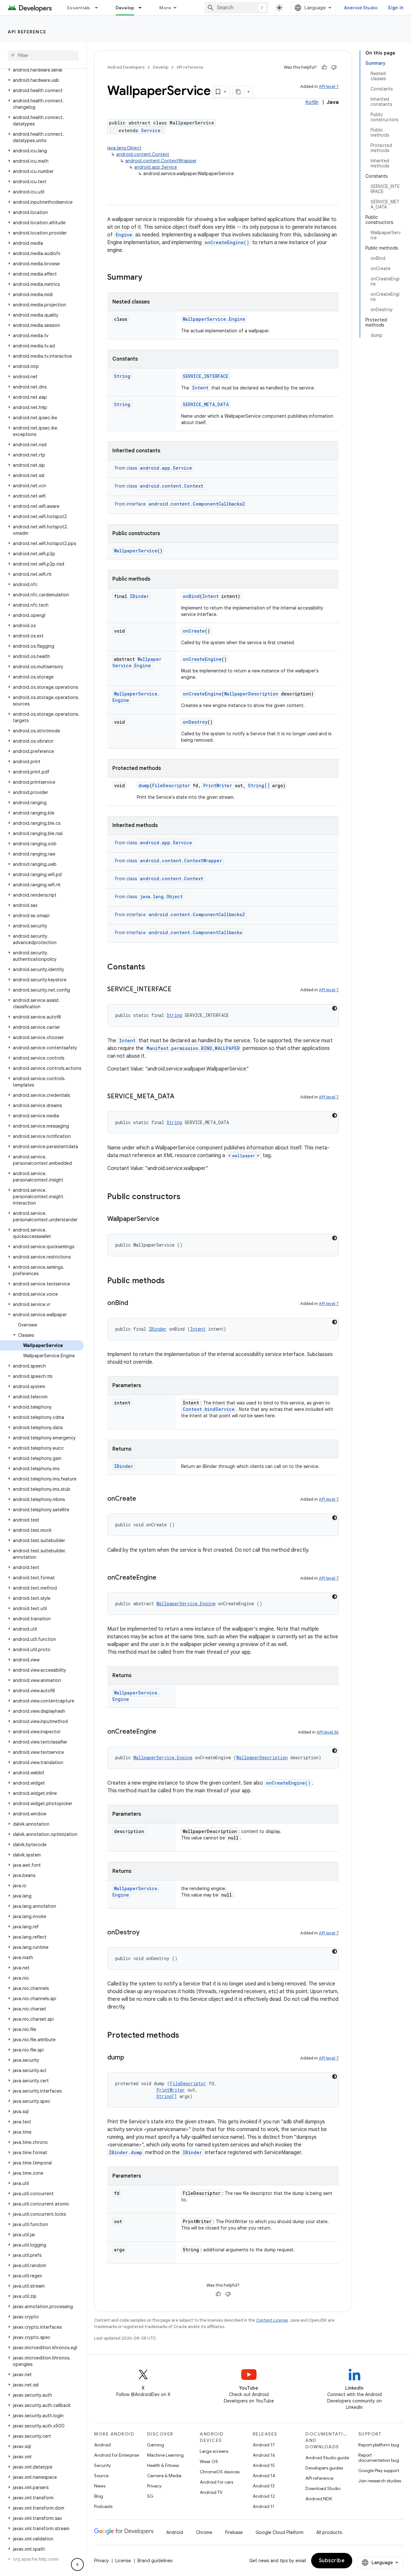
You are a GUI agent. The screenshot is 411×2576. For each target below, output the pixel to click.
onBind (191, 596)
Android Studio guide (327, 2458)
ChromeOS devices (220, 2472)
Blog (99, 2496)
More (165, 8)
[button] (42, 70)
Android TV (211, 2492)
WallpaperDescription (251, 694)
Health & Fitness (163, 2465)
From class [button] (153, 468)
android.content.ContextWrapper (161, 161)
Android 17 (264, 2445)
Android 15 (264, 2465)
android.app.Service (156, 167)
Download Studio (323, 2488)
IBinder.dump (126, 2152)
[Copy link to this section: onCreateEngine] (163, 1578)
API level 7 (329, 86)
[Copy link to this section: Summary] (149, 278)
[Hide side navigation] (77, 2564)
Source (101, 2476)
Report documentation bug (379, 2458)
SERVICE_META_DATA (206, 404)
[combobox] (236, 8)
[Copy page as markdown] (239, 92)
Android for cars (216, 2482)
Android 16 (264, 2455)
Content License (272, 2320)
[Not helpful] (334, 67)
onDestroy (195, 722)
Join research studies (380, 2481)
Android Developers (126, 67)
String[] (259, 785)
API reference (27, 32)
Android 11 (263, 2506)
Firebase (234, 2532)
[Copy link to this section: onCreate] (143, 1499)
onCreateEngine (202, 659)
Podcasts (103, 2506)
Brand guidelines (155, 2561)
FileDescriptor (171, 785)
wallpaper (244, 1156)
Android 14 (264, 2476)
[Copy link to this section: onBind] (135, 1303)
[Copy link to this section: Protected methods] (186, 2036)
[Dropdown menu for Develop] (143, 8)
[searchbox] (43, 55)
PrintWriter (218, 785)
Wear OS (209, 2461)
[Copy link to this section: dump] (131, 2058)
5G (150, 2496)
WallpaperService (136, 551)
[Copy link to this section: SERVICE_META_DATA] (181, 1097)
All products (329, 2532)
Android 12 (264, 2496)
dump (144, 785)
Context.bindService (209, 1409)
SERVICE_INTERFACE (205, 376)
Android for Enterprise (117, 2455)
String (122, 376)
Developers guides (324, 2468)
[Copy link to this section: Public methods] (171, 1281)
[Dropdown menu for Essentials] (99, 8)
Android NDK (319, 2499)
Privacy (154, 2486)
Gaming (156, 2445)
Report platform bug (379, 2445)
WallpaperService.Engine (214, 319)
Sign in (396, 8)
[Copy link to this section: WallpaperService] (166, 1219)
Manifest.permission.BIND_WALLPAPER (193, 1048)
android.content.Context (143, 154)
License (123, 2561)
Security (102, 2465)
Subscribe (332, 2561)
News (100, 2486)
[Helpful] (324, 67)
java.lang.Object (124, 148)
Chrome (204, 2532)
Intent (200, 388)
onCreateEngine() (227, 242)
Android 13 (264, 2486)
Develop (125, 8)
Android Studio (361, 8)
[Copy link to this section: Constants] (152, 968)
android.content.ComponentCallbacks (195, 932)
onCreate (194, 631)
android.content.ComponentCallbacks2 (197, 504)
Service (151, 130)
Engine (124, 235)
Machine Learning (165, 2455)
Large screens (214, 2451)
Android (102, 2445)
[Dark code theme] (335, 1008)
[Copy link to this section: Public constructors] (187, 1197)
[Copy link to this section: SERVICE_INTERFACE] (178, 990)
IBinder (139, 596)
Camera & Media (164, 2476)
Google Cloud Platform (280, 2532)
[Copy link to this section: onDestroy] (146, 1933)
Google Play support (379, 2470)
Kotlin (312, 102)
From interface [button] (180, 504)
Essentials (79, 8)
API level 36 (328, 1732)
